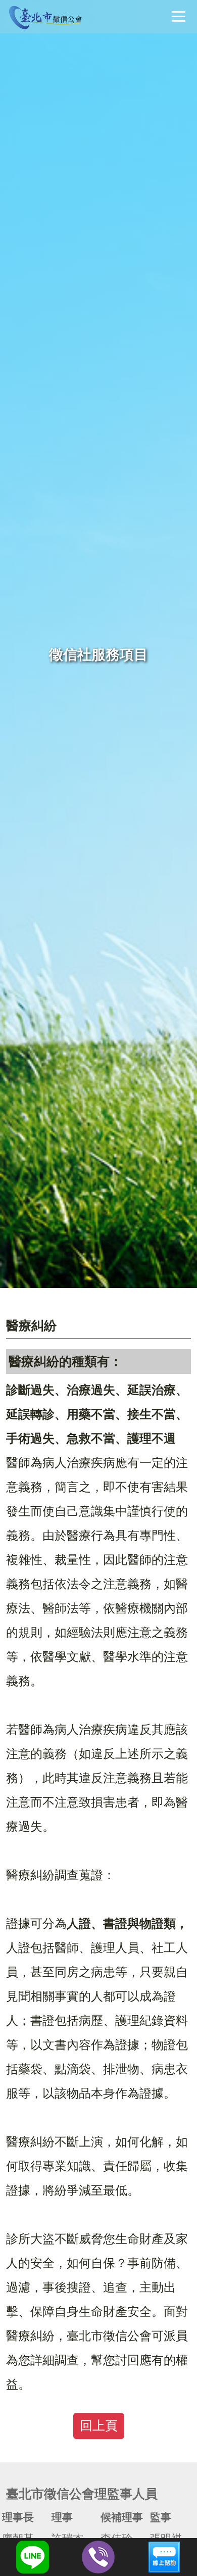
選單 (178, 16)
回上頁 (99, 2426)
